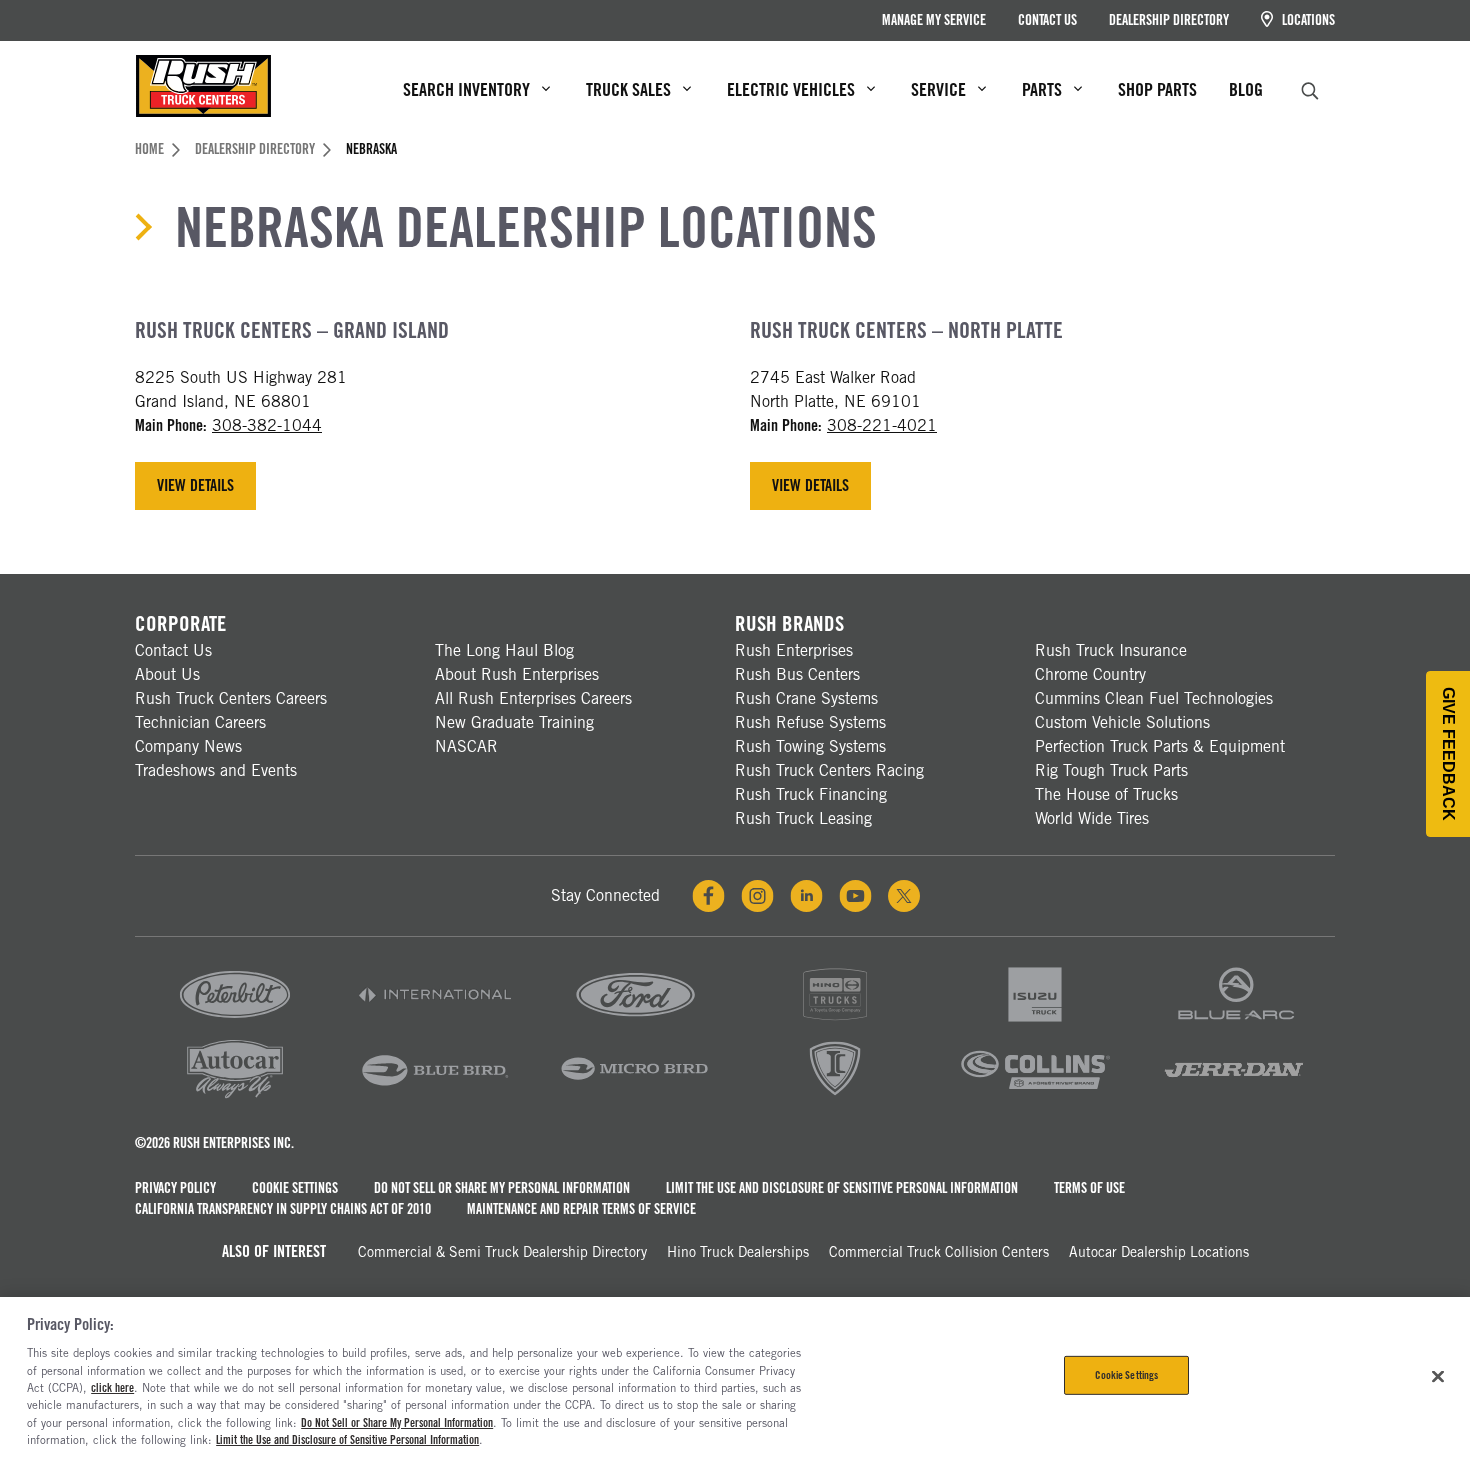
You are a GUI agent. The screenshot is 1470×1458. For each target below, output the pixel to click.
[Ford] (635, 1022)
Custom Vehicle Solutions (1122, 722)
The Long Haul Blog (504, 650)
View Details (195, 485)
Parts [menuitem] (1042, 89)
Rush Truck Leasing (803, 818)
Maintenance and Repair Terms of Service (581, 1209)
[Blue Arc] (1235, 1022)
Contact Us (1047, 20)
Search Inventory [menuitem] (466, 89)
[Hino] (835, 1022)
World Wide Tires (1092, 818)
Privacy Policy (175, 1188)
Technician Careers (200, 722)
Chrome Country (1090, 674)
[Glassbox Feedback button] (1448, 754)
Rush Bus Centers (797, 674)
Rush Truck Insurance (1111, 650)
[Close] (1438, 1376)
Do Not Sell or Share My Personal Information (502, 1188)
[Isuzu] (1035, 1022)
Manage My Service (934, 20)
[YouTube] (855, 896)
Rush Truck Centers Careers (231, 698)
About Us (167, 674)
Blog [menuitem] (1246, 89)
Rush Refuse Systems (810, 722)
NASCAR (466, 746)
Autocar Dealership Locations (1159, 1252)
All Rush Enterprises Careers (533, 698)
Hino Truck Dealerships (738, 1252)
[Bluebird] (435, 1096)
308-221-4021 (882, 425)
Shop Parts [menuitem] (1157, 89)
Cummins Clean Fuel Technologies (1154, 698)
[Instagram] (757, 896)
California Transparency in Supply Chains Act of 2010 (283, 1209)
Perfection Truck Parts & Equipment (1160, 746)
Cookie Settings (295, 1188)
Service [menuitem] (938, 89)
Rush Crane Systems (806, 698)
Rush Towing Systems (810, 746)
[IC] (835, 1096)
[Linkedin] (806, 896)
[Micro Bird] (635, 1096)
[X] (904, 896)
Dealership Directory (1169, 20)
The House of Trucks (1106, 794)
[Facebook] (708, 896)
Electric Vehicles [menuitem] (791, 89)
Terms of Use (1089, 1188)
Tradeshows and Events (216, 770)
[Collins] (1035, 1096)
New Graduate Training (514, 722)
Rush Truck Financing (811, 794)
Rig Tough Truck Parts (1111, 770)
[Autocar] (235, 1096)
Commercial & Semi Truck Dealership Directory (502, 1252)
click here (112, 1388)
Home (149, 149)
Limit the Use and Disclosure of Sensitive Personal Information (842, 1188)
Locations (1307, 20)
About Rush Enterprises (517, 674)
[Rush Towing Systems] (1235, 1096)
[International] (435, 1022)
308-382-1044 (267, 425)
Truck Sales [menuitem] (628, 89)
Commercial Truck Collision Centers (939, 1252)
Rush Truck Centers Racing (829, 770)
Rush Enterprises (794, 650)
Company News (188, 746)
